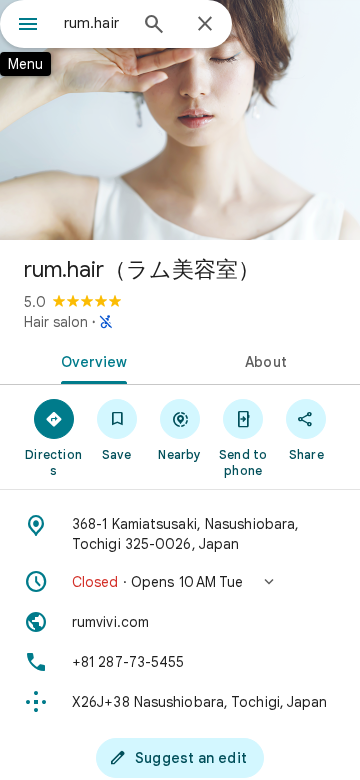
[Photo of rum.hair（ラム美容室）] (180, 120)
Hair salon (56, 322)
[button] (180, 582)
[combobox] (95, 23)
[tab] (90, 360)
